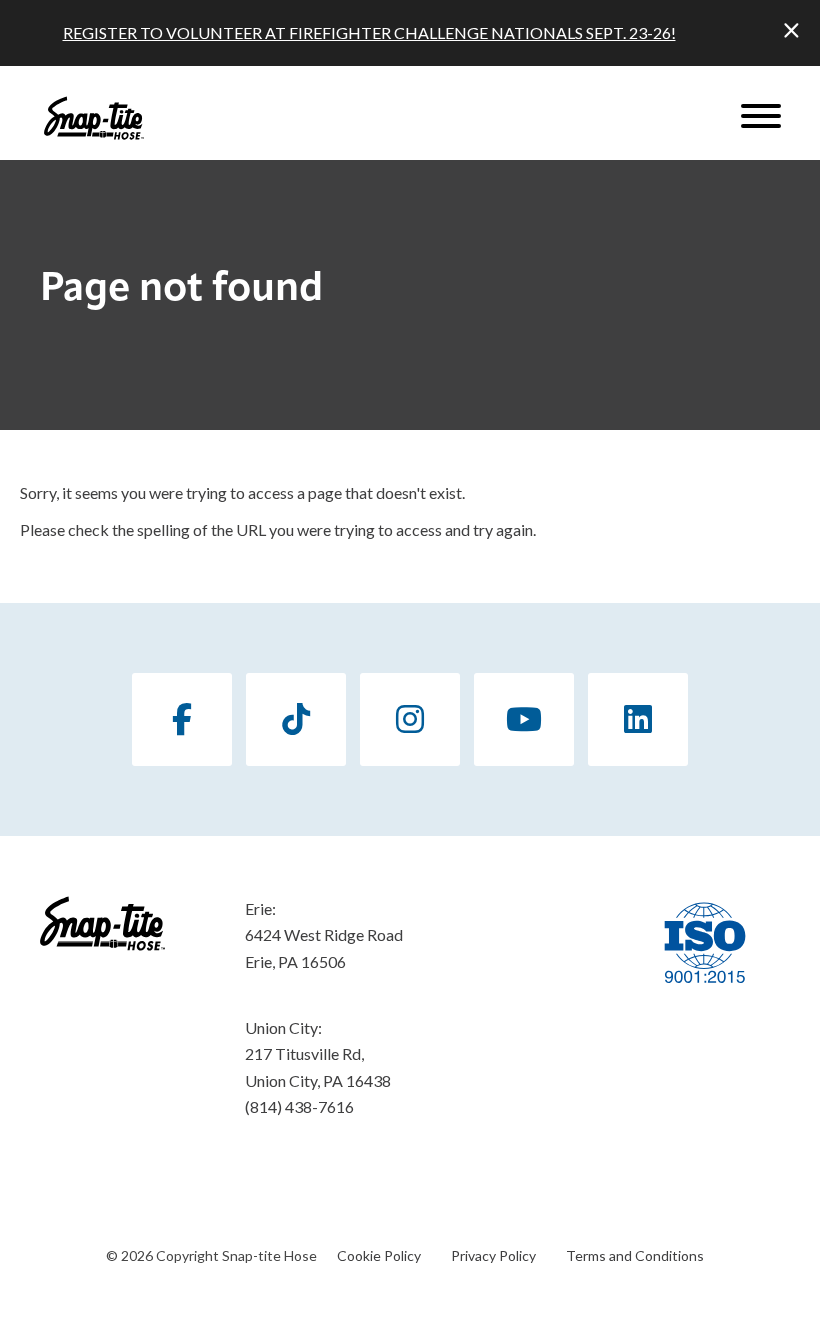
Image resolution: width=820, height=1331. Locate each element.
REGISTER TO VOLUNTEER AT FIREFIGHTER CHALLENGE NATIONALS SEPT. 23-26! (369, 32)
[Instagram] (410, 719)
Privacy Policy (493, 1255)
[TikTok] (296, 719)
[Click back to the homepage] (94, 118)
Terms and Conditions (635, 1255)
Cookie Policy (379, 1255)
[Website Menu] (761, 118)
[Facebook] (182, 719)
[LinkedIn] (638, 719)
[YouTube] (524, 719)
